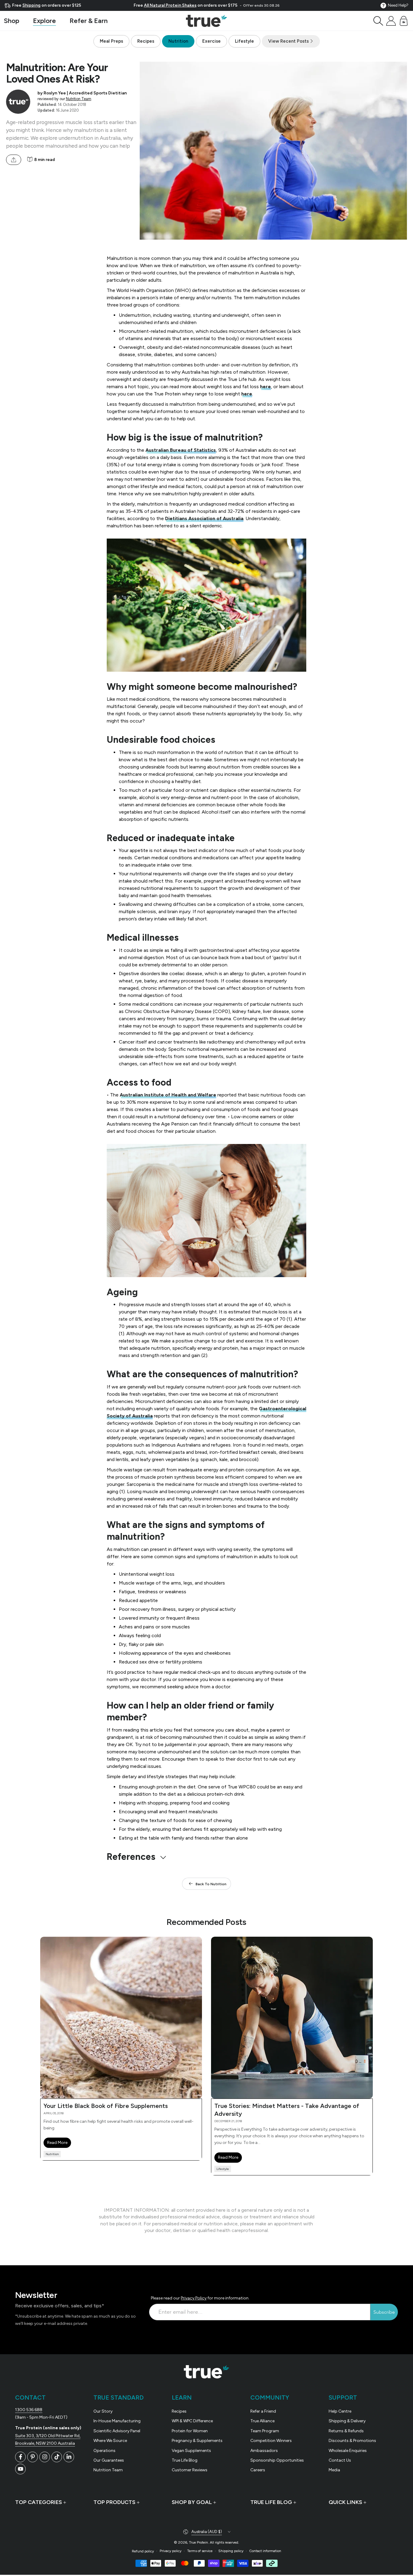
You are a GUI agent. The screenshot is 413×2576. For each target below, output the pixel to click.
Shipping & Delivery (347, 2421)
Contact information (265, 2551)
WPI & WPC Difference (192, 2421)
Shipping (31, 5)
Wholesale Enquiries (348, 2451)
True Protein (198, 2542)
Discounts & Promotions (352, 2441)
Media (334, 2470)
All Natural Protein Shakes (170, 5)
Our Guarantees (109, 2460)
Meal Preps (111, 41)
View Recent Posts (289, 41)
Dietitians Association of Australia (204, 518)
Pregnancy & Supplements (197, 2441)
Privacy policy (171, 2551)
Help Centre (340, 2411)
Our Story (103, 2411)
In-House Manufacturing (117, 2421)
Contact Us (340, 2460)
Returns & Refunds (346, 2431)
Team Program (265, 2431)
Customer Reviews (190, 2470)
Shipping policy (231, 2551)
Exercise (211, 41)
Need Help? (398, 5)
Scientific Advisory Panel (117, 2431)
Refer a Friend (263, 2411)
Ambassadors (264, 2451)
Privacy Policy (194, 2298)
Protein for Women (190, 2431)
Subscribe (384, 2312)
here (265, 387)
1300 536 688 (29, 2410)
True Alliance (262, 2421)
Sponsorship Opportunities (277, 2460)
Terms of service (200, 2551)
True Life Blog (185, 2460)
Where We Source (110, 2441)
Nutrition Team (79, 99)
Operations (104, 2451)
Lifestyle (244, 41)
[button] (378, 21)
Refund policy (143, 2551)
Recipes (146, 41)
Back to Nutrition (211, 1884)
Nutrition (178, 41)
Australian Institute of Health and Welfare (168, 1095)
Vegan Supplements (191, 2451)
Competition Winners (271, 2441)
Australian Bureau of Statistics (181, 450)
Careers (258, 2470)
